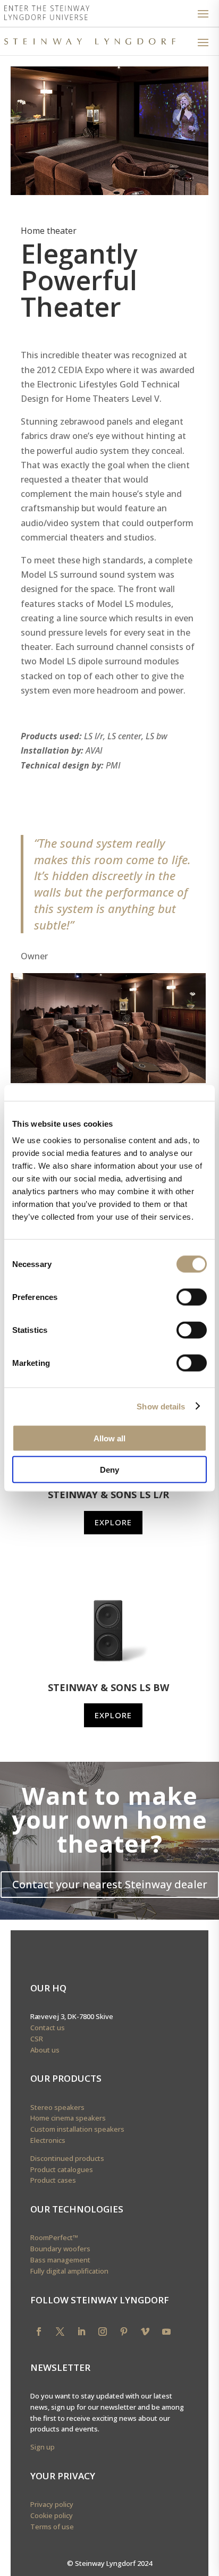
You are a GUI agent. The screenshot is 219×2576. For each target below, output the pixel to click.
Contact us (48, 2028)
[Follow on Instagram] (103, 2332)
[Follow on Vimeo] (145, 2332)
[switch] (192, 1297)
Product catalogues (62, 2169)
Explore (113, 1522)
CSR (37, 2039)
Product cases (53, 2180)
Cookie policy (52, 2515)
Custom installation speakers (77, 2129)
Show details (161, 1406)
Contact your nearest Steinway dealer (110, 1884)
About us (45, 2050)
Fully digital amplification (69, 2271)
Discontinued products (67, 2158)
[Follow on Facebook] (39, 2332)
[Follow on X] (60, 2332)
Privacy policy (52, 2504)
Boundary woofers (60, 2249)
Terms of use (52, 2527)
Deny (109, 1469)
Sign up (43, 2447)
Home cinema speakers (68, 2118)
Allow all (109, 1438)
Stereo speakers (57, 2107)
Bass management (60, 2260)
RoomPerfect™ (54, 2237)
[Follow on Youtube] (166, 2332)
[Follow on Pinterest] (124, 2332)
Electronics (48, 2140)
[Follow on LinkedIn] (81, 2332)
